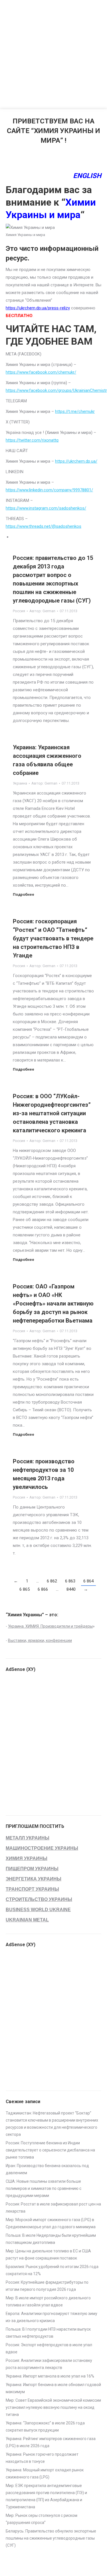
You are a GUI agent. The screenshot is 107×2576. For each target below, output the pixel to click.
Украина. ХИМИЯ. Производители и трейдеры (50, 1626)
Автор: (42, 611)
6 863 (70, 1581)
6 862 (52, 1581)
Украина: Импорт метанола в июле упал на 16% (50, 2376)
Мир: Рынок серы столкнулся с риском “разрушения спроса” (42, 2519)
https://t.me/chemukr (75, 411)
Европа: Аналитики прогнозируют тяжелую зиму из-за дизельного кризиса (52, 2317)
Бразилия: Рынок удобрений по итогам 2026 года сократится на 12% (52, 2270)
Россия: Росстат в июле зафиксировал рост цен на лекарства (53, 2208)
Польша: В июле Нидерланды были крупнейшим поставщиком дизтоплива (51, 2239)
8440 (71, 1589)
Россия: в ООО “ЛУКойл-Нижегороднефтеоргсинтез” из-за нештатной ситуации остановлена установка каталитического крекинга (52, 1113)
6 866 (43, 1589)
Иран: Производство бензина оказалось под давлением (47, 2169)
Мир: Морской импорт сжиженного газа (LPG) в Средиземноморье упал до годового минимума (51, 2223)
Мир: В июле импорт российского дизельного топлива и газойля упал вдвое (48, 2301)
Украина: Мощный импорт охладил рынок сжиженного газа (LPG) (45, 2473)
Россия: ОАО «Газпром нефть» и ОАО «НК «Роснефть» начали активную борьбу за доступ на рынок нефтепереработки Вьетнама (53, 1303)
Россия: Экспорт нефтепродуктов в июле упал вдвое (49, 2348)
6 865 (25, 1589)
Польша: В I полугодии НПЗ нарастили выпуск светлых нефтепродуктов (48, 2333)
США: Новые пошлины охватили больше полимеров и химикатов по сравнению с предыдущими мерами (44, 2188)
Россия (19, 611)
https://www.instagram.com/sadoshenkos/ (46, 508)
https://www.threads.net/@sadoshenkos (44, 526)
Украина (20, 783)
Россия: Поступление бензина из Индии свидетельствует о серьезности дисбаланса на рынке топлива (50, 2150)
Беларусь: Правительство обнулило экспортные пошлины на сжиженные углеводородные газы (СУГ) (51, 2538)
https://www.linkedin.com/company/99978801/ (49, 490)
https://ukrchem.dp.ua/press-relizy (38, 308)
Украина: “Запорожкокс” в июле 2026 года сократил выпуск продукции (45, 2427)
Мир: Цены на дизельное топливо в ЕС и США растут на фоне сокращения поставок (48, 2255)
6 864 (88, 1581)
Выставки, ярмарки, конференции (40, 1640)
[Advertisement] (53, 53)
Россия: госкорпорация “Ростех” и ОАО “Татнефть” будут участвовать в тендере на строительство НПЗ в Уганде (53, 938)
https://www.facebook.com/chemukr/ (41, 372)
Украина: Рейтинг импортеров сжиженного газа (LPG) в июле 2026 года (51, 2442)
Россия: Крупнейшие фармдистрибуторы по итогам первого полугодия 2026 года (47, 2286)
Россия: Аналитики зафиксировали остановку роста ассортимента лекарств (49, 2364)
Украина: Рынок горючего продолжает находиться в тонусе (42, 2458)
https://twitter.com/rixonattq (32, 440)
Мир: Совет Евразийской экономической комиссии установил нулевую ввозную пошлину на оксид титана (53, 2407)
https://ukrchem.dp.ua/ (76, 461)
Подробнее (24, 894)
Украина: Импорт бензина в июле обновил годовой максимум (53, 2388)
